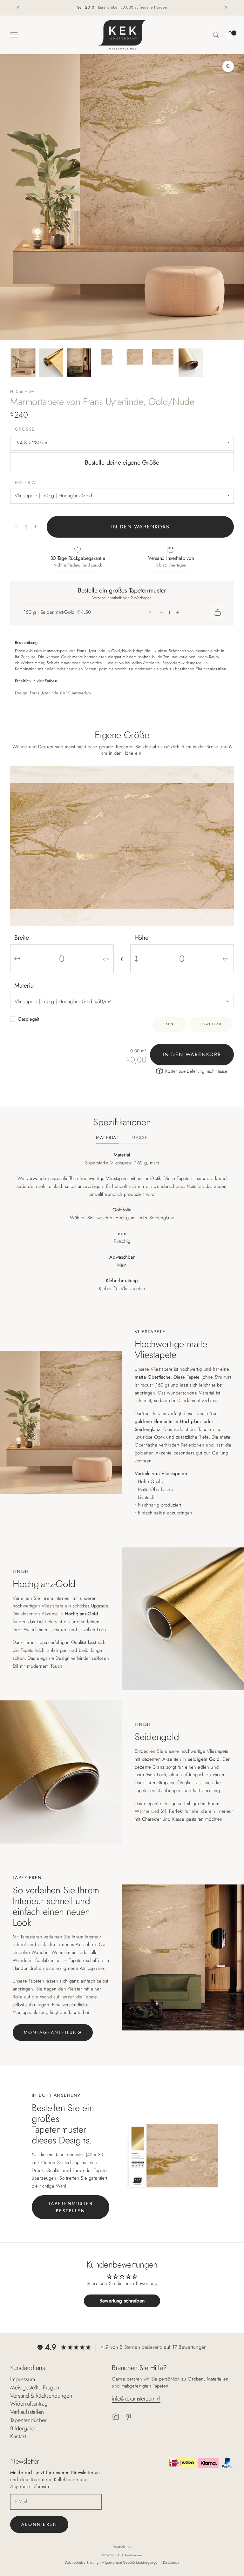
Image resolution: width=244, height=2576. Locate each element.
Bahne (170, 1024)
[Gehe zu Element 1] (23, 363)
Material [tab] (107, 1138)
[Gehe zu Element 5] (135, 357)
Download (211, 1024)
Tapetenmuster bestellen (71, 2207)
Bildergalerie (25, 2428)
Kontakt (18, 2436)
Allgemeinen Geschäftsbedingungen (131, 2562)
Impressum (23, 2379)
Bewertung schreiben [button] (122, 2301)
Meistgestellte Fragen (35, 2387)
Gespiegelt (28, 1019)
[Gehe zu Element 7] (191, 363)
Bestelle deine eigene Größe (122, 463)
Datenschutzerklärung (82, 2562)
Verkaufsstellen (27, 2412)
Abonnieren (39, 2524)
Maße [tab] (140, 1138)
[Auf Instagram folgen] (116, 2417)
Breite (22, 938)
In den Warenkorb (140, 527)
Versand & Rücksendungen (41, 2396)
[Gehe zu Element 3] (79, 363)
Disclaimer (171, 2562)
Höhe (141, 938)
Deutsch (119, 2547)
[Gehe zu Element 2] (51, 363)
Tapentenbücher (28, 2420)
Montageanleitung (53, 2032)
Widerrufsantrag (29, 2404)
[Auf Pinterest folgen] (129, 2417)
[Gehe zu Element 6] (163, 357)
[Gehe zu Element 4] (107, 357)
